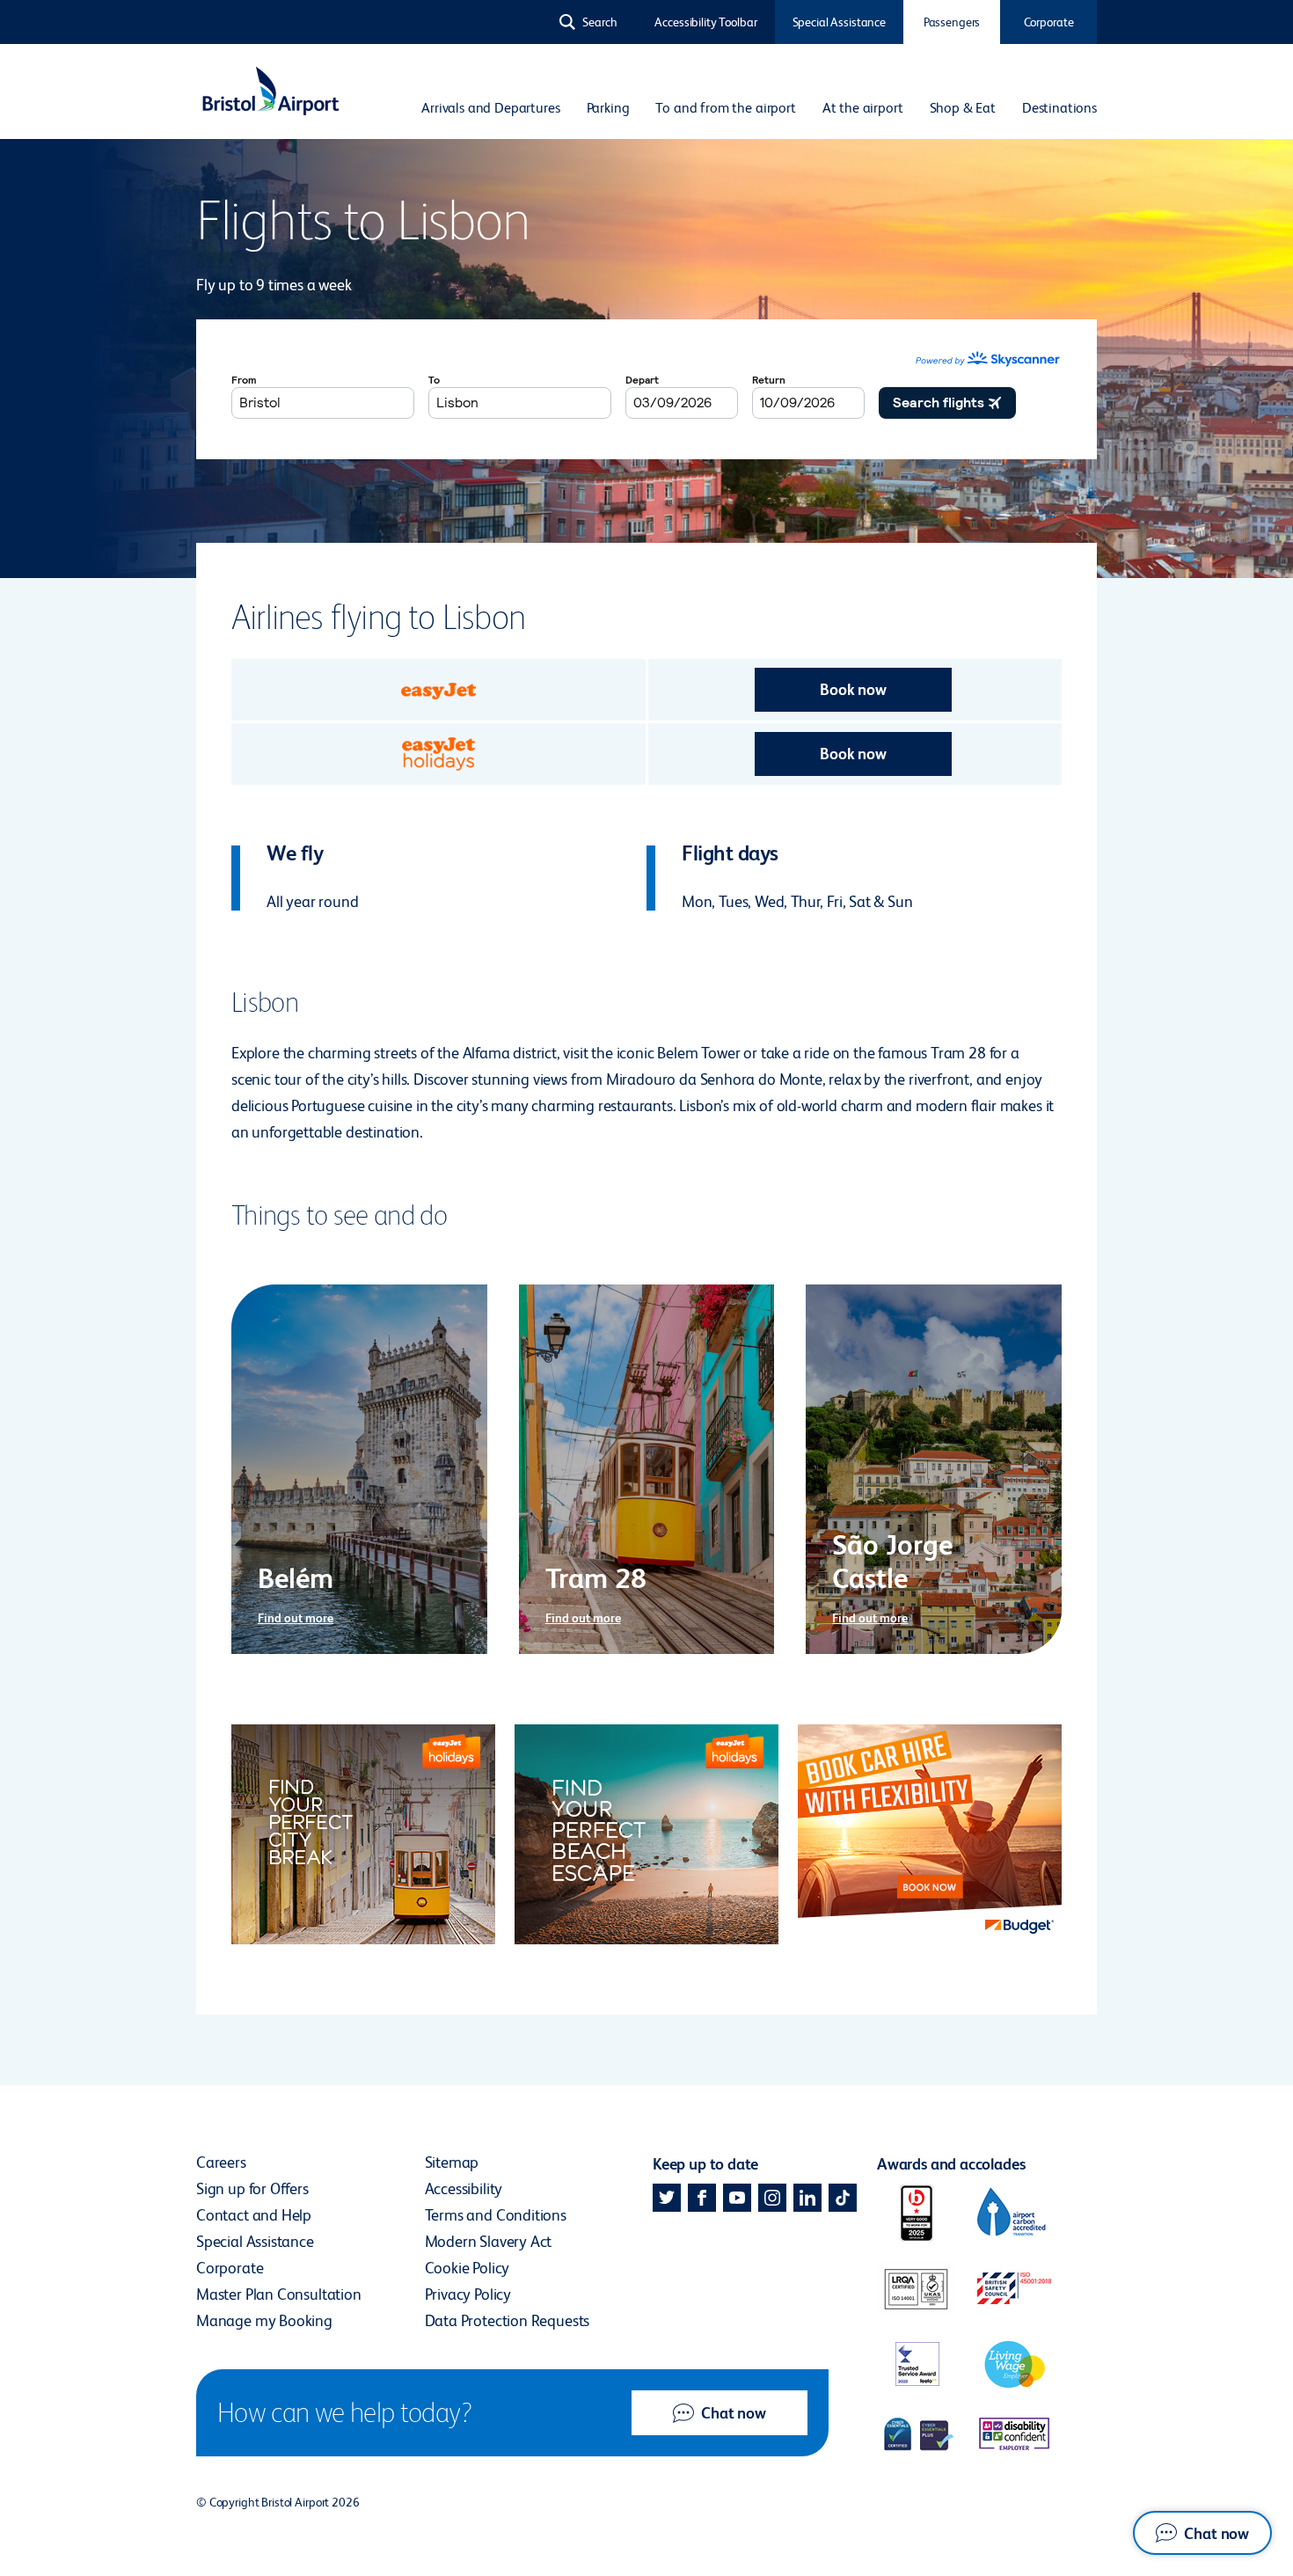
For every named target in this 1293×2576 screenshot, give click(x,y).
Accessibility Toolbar (705, 22)
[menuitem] (490, 108)
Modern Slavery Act (489, 2241)
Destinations (1059, 108)
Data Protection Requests (508, 2320)
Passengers (952, 22)
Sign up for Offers (252, 2188)
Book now (853, 689)
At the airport (863, 108)
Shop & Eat (963, 108)
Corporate (1049, 22)
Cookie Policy (468, 2268)
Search (600, 22)
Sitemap (452, 2162)
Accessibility (464, 2188)
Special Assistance (839, 22)
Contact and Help (254, 2215)
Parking (608, 108)
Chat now (734, 2413)
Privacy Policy (468, 2294)
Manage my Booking (264, 2320)
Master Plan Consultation (279, 2294)
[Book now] (438, 690)
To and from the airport (725, 108)
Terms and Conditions (496, 2215)
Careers (221, 2162)
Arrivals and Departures (490, 108)
